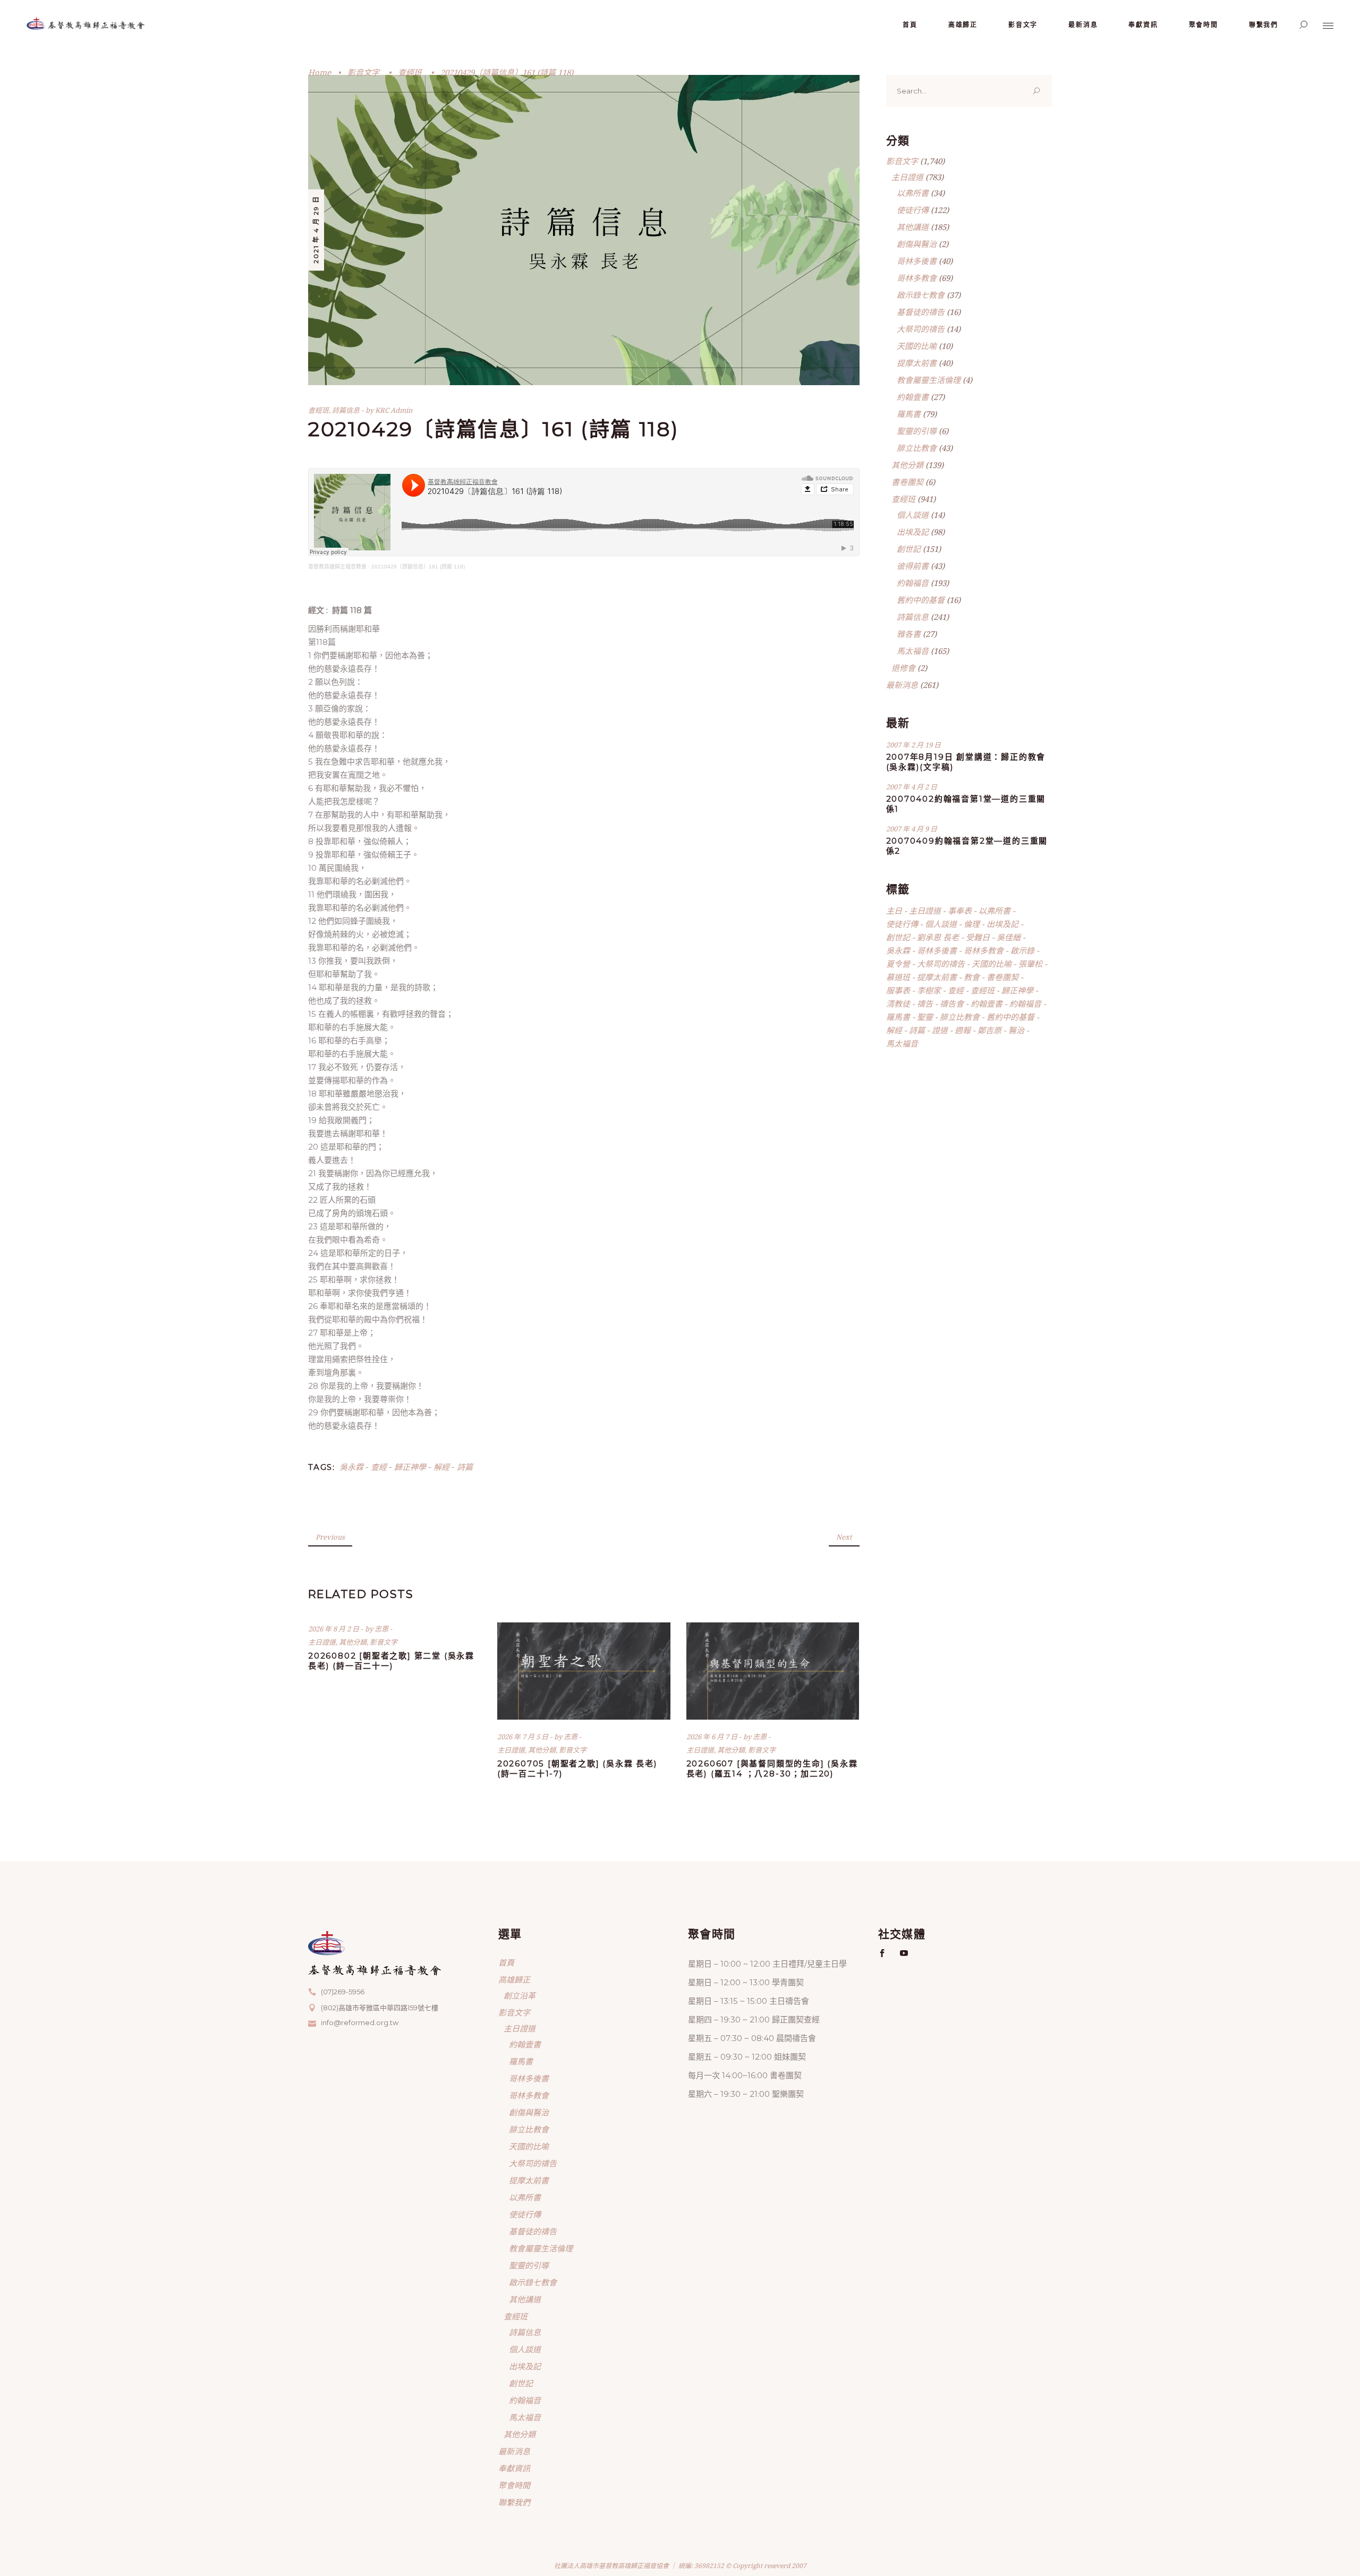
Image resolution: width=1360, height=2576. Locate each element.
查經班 (410, 72)
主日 (894, 911)
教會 (972, 977)
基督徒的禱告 (921, 312)
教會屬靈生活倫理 (929, 380)
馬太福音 (913, 651)
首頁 (506, 1962)
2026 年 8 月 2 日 (334, 1629)
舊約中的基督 (921, 600)
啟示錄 (1022, 950)
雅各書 (909, 634)
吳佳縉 (1009, 937)
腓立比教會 (917, 448)
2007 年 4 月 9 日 (912, 829)
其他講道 (913, 227)
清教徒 (898, 1004)
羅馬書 (909, 414)
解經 (441, 1467)
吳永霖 (351, 1467)
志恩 (382, 1629)
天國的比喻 (917, 346)
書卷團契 (907, 482)
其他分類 (353, 1642)
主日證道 (322, 1642)
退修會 (903, 668)
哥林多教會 (917, 278)
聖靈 (925, 1017)
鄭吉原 (989, 1030)
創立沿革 (520, 1995)
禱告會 (952, 1004)
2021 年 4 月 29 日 (316, 229)
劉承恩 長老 (938, 937)
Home (320, 72)
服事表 (898, 990)
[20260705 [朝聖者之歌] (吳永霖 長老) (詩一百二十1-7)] (584, 1671)
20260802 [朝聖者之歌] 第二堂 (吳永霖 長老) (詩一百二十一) (391, 1661)
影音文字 (363, 72)
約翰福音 (913, 583)
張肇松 (1030, 964)
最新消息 (902, 685)
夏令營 (898, 964)
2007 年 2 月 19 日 (913, 745)
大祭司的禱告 (921, 329)
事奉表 (960, 911)
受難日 (978, 937)
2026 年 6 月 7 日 (713, 1737)
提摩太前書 (917, 363)
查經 (379, 1467)
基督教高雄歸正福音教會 (337, 567)
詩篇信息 (346, 410)
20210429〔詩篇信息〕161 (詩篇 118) (418, 567)
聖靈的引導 (917, 431)
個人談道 (913, 515)
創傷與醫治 (917, 244)
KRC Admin (394, 410)
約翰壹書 (913, 397)
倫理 (972, 924)
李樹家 (929, 990)
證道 (940, 1030)
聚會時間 (514, 2485)
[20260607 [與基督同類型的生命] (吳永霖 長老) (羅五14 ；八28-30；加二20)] (773, 1671)
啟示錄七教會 (921, 295)
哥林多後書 (917, 261)
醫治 (1016, 1030)
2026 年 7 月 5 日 (524, 1737)
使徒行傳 (913, 210)
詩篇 (465, 1467)
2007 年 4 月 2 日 (912, 787)
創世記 (909, 549)
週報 (963, 1030)
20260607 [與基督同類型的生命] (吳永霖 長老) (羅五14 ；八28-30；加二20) (772, 1769)
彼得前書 (913, 566)
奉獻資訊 (514, 2468)
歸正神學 (410, 1467)
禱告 (925, 1004)
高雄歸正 (514, 1979)
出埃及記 (913, 532)
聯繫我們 (514, 2502)
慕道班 (898, 977)
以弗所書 (913, 193)
